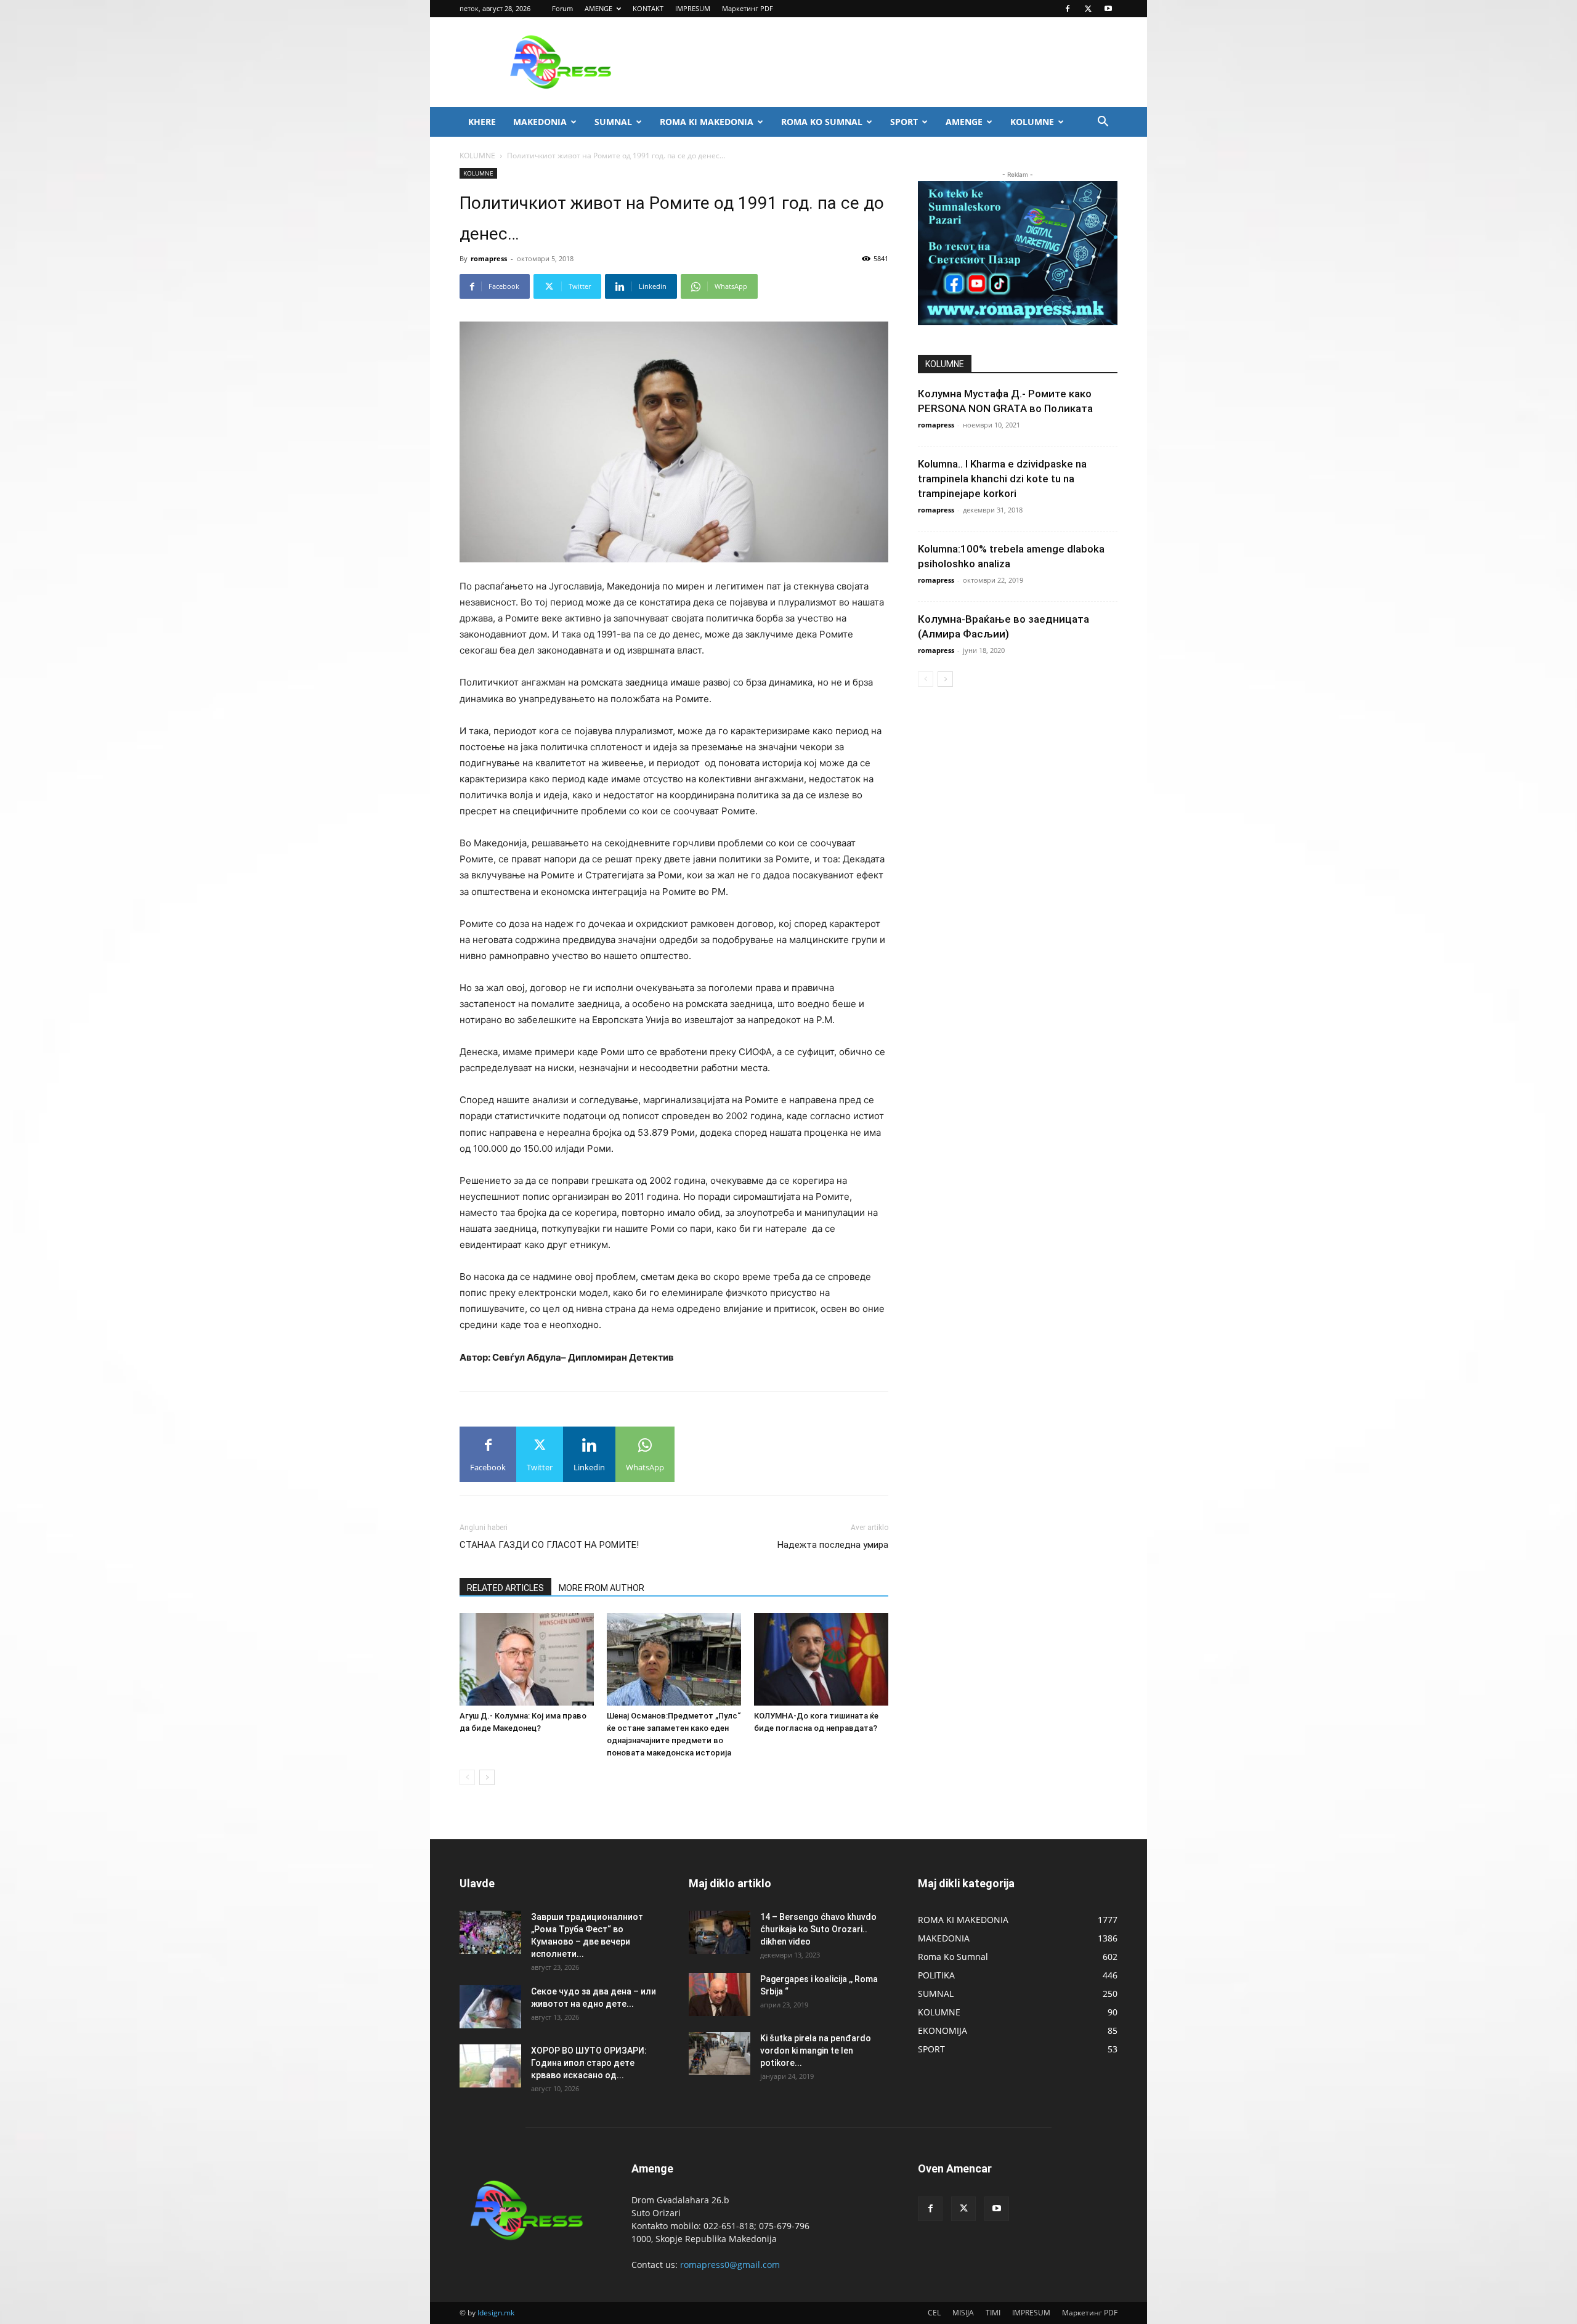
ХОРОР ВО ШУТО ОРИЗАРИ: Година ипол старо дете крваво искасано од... (589, 2063)
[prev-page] (467, 1777)
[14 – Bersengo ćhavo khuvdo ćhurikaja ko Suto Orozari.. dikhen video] (720, 1932)
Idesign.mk (496, 2313)
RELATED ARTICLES (505, 1588)
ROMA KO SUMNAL (822, 122)
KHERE (482, 122)
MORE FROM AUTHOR (602, 1588)
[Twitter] (1088, 9)
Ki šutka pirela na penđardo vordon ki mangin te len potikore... (816, 2051)
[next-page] (487, 1777)
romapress (489, 258)
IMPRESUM (693, 8)
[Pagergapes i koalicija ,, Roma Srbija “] (720, 1994)
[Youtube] (1108, 9)
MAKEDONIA (540, 122)
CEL (934, 2313)
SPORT (904, 122)
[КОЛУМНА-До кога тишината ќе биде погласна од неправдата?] (821, 1659)
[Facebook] (1068, 9)
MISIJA (963, 2313)
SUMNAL (613, 122)
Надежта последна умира (833, 1545)
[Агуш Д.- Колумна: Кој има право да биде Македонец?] (527, 1659)
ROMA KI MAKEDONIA (707, 122)
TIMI (993, 2313)
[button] (1103, 123)
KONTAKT (648, 8)
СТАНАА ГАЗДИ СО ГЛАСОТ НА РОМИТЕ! (549, 1545)
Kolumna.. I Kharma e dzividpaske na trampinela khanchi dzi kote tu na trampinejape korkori (1002, 479)
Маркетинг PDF (748, 8)
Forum (562, 8)
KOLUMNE (1032, 122)
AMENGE (598, 8)
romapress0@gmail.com (730, 2265)
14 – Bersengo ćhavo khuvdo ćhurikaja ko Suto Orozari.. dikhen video (818, 1929)
